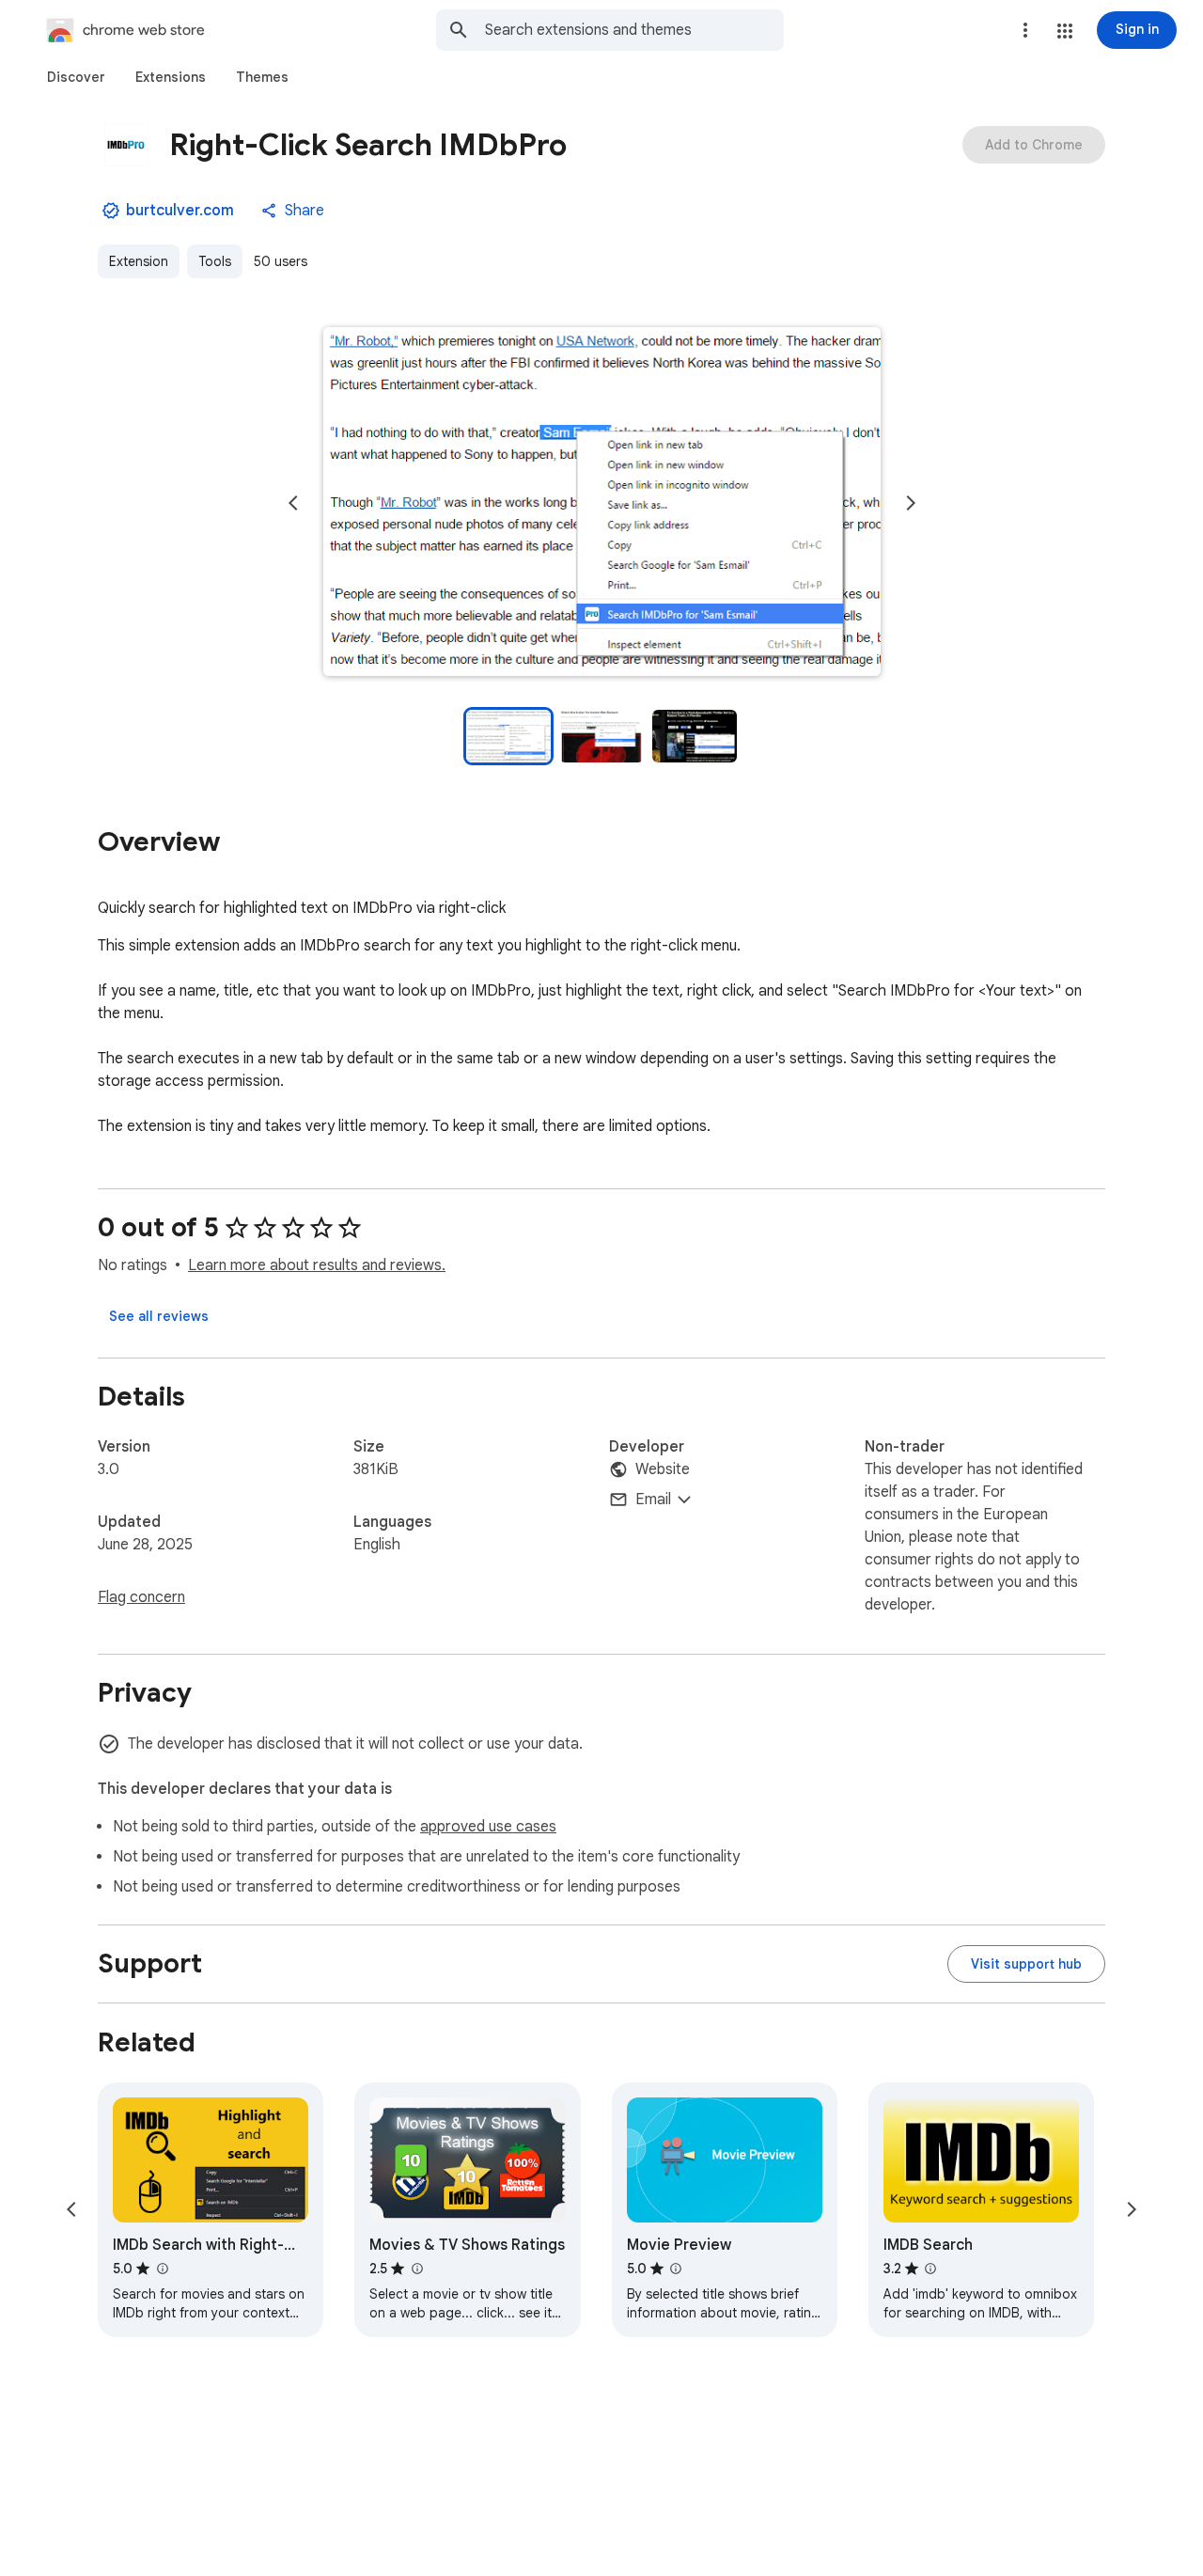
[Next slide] (911, 503)
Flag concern (141, 1597)
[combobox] (634, 30)
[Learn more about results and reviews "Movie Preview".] (676, 2269)
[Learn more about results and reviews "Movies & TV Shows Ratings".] (416, 2269)
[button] (1065, 31)
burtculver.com (180, 211)
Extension (139, 261)
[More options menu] (1025, 30)
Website (663, 1469)
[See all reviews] (159, 1316)
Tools (215, 261)
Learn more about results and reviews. (317, 1265)
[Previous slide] (293, 503)
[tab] (76, 77)
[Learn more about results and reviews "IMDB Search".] (930, 2269)
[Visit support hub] (1026, 1964)
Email (653, 1500)
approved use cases (488, 1827)
